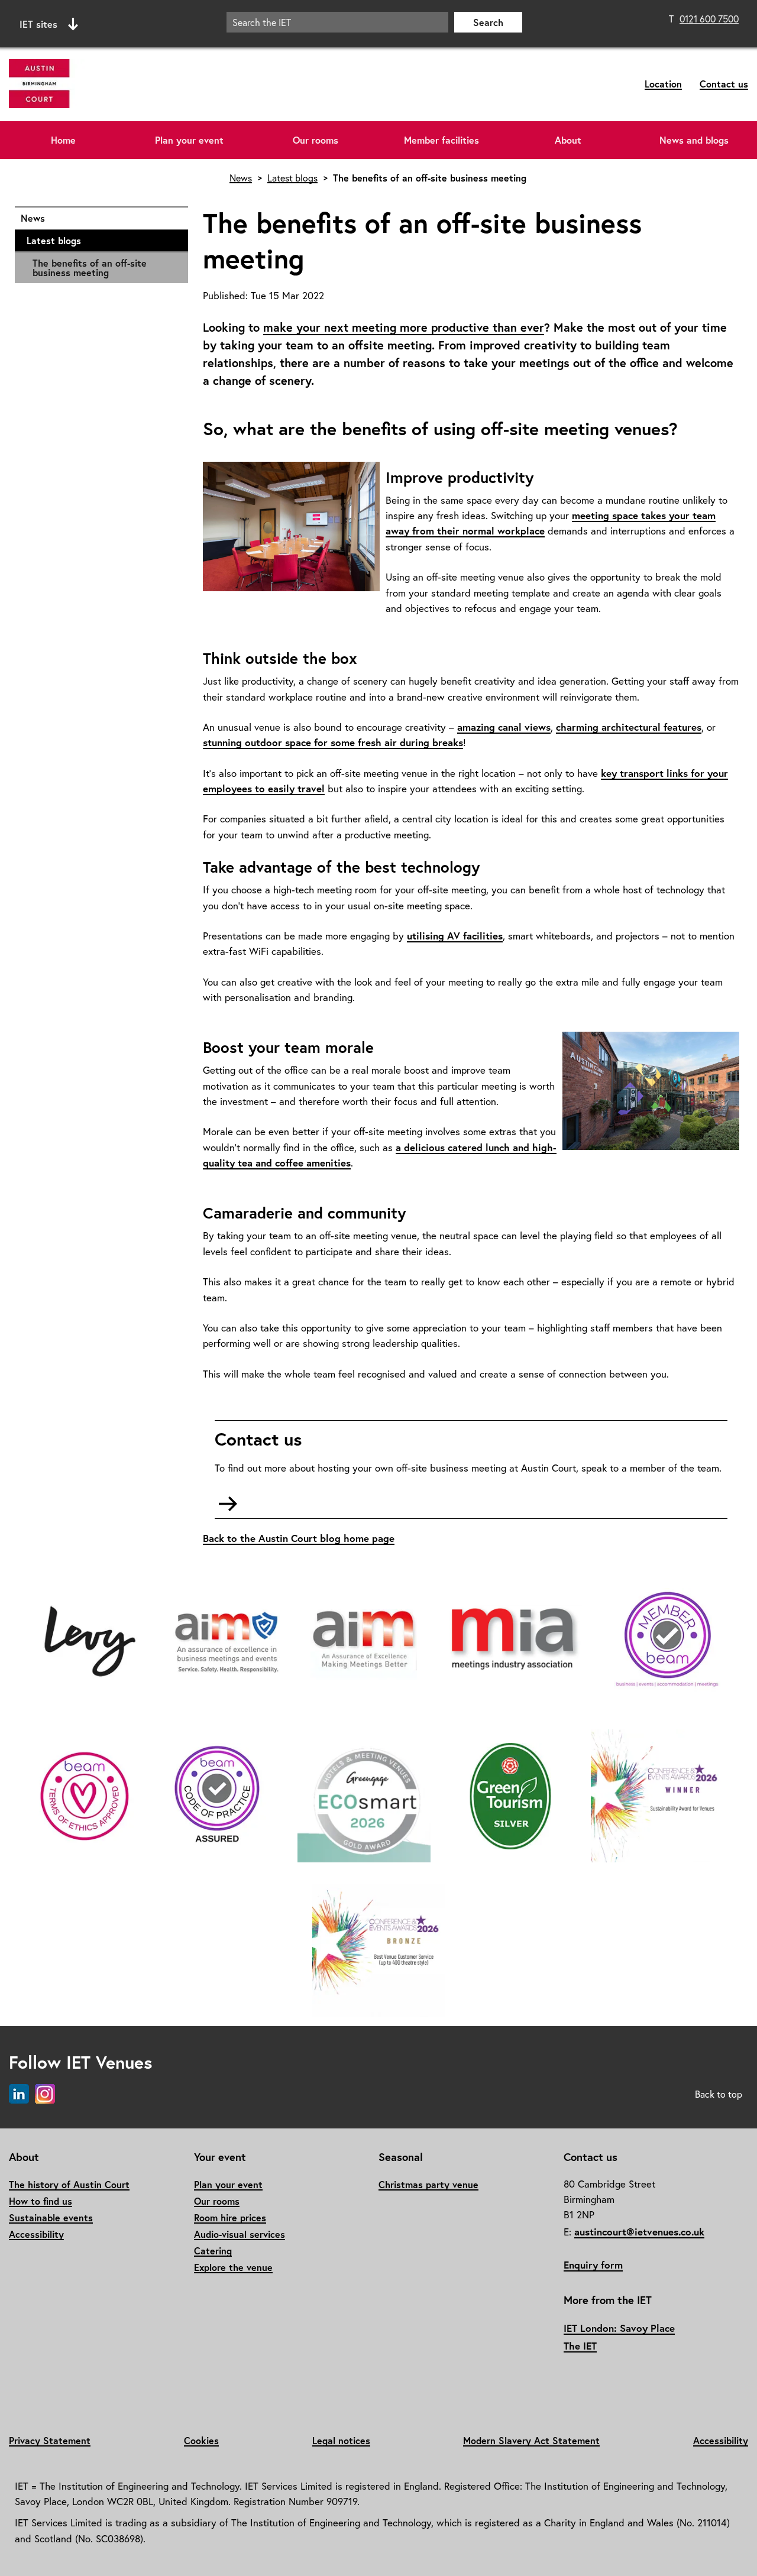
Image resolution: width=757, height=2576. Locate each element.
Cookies (201, 2440)
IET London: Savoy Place (619, 2328)
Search (488, 22)
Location (663, 84)
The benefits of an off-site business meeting (90, 268)
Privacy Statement (50, 2440)
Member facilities (441, 140)
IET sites (38, 24)
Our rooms (316, 140)
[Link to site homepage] (132, 84)
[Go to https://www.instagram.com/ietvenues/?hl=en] (45, 2094)
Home (63, 140)
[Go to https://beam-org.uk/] (667, 1642)
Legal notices (341, 2440)
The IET (580, 2346)
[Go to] (90, 1642)
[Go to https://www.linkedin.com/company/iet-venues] (19, 2094)
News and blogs (694, 140)
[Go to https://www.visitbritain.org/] (510, 1797)
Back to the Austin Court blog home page (299, 1538)
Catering (213, 2251)
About (568, 140)
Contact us (724, 84)
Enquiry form (593, 2265)
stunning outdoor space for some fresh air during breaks (333, 742)
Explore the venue (233, 2267)
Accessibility (36, 2234)
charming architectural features (629, 727)
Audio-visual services (240, 2234)
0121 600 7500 (709, 19)
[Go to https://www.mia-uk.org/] (364, 1642)
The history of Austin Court (69, 2184)
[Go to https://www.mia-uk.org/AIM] (227, 1642)
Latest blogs (101, 240)
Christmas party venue (428, 2184)
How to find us (41, 2201)
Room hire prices (230, 2217)
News (98, 218)
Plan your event (189, 140)
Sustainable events (51, 2217)
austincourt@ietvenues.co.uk (639, 2232)
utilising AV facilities (455, 936)
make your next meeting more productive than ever (404, 327)
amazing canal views (504, 727)
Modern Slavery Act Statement (531, 2440)
